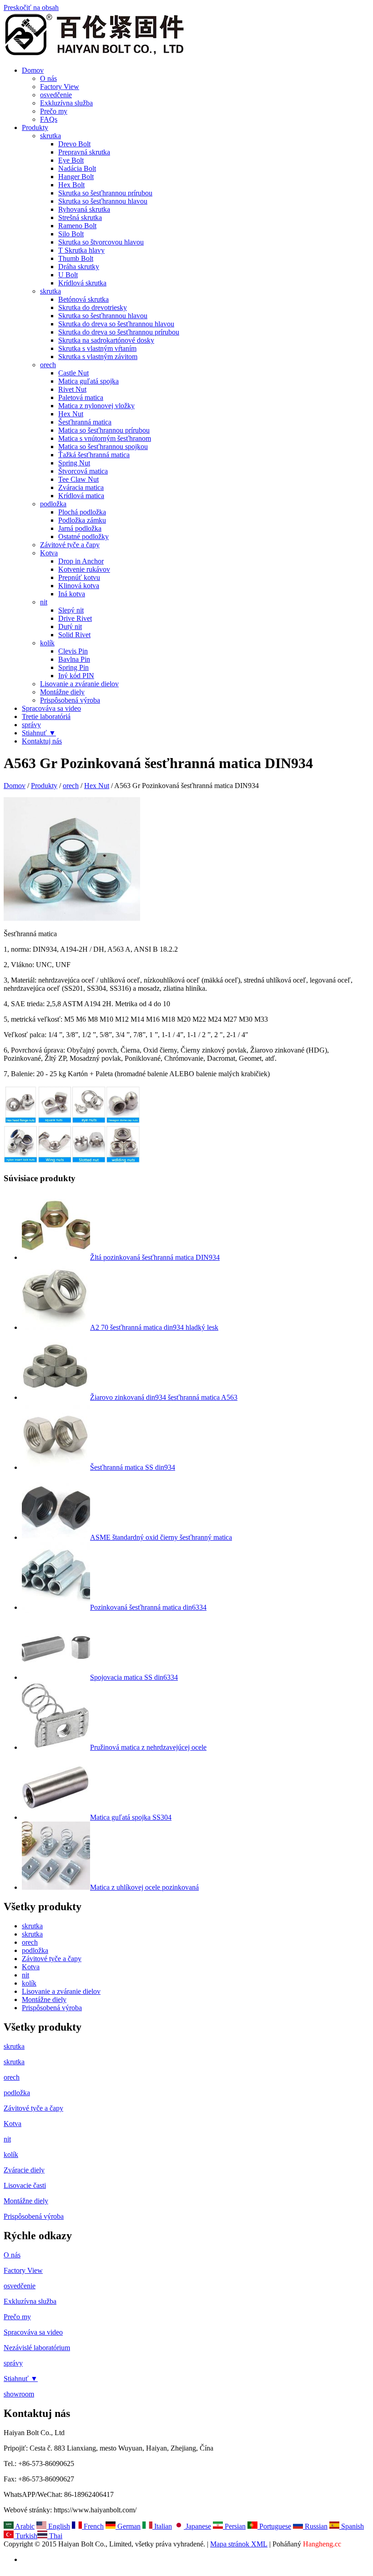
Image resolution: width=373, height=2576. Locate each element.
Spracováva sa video (51, 708)
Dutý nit (70, 627)
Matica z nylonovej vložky (96, 406)
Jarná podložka (80, 528)
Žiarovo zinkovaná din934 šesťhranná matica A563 (164, 1397)
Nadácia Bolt (77, 168)
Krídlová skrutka (82, 283)
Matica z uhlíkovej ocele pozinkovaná (144, 1887)
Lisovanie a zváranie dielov (79, 684)
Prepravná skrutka (84, 152)
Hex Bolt (71, 185)
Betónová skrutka (83, 299)
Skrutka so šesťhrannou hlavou (103, 201)
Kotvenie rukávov (84, 569)
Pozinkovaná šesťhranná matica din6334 (148, 1607)
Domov (33, 70)
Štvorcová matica (83, 471)
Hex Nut (71, 414)
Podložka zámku (82, 520)
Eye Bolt (71, 160)
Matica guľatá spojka (88, 381)
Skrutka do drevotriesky (93, 307)
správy (31, 725)
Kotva (49, 553)
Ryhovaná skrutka (84, 209)
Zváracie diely (24, 2170)
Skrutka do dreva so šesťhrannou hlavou (116, 324)
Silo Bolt (71, 234)
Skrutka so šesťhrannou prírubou (105, 193)
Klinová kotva (79, 586)
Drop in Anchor (81, 561)
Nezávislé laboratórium (37, 2348)
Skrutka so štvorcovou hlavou (101, 242)
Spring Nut (74, 463)
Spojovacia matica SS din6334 (134, 1677)
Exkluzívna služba (66, 103)
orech (48, 365)
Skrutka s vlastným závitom (98, 357)
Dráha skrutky (79, 267)
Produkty (35, 127)
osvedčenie (56, 95)
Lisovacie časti (25, 2185)
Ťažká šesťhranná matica (94, 455)
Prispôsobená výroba (70, 700)
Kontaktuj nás (42, 741)
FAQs (49, 119)
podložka (53, 504)
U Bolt (68, 275)
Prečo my (54, 111)
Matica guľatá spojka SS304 (131, 1817)
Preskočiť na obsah (31, 7)
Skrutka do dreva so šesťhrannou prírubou (119, 332)
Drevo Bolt (74, 144)
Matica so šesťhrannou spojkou (103, 447)
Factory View (60, 87)
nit (44, 602)
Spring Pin (73, 667)
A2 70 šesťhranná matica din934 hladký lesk (154, 1327)
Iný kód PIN (76, 676)
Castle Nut (73, 373)
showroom (19, 2394)
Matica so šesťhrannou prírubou (104, 430)
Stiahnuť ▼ (39, 733)
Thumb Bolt (76, 258)
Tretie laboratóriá (46, 716)
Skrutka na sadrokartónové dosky (106, 340)
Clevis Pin (73, 651)
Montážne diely (62, 692)
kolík (47, 643)
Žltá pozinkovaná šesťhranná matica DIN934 (155, 1257)
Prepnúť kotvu (79, 577)
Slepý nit (71, 610)
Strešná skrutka (80, 217)
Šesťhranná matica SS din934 (133, 1467)
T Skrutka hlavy (81, 250)
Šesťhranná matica (85, 422)
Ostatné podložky (83, 537)
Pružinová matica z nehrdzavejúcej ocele (148, 1747)
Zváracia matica (81, 487)
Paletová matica (81, 397)
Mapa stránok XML (239, 2544)
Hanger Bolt (76, 177)
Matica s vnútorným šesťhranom (105, 438)
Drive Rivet (75, 618)
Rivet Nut (72, 389)
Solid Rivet (74, 635)
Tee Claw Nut (78, 479)
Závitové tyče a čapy (70, 545)
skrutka (50, 136)
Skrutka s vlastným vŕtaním (97, 348)
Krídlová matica (81, 496)
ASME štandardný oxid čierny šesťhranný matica (161, 1537)
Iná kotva (72, 594)
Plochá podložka (82, 512)
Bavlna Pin (74, 659)
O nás (48, 78)
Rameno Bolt (77, 226)
